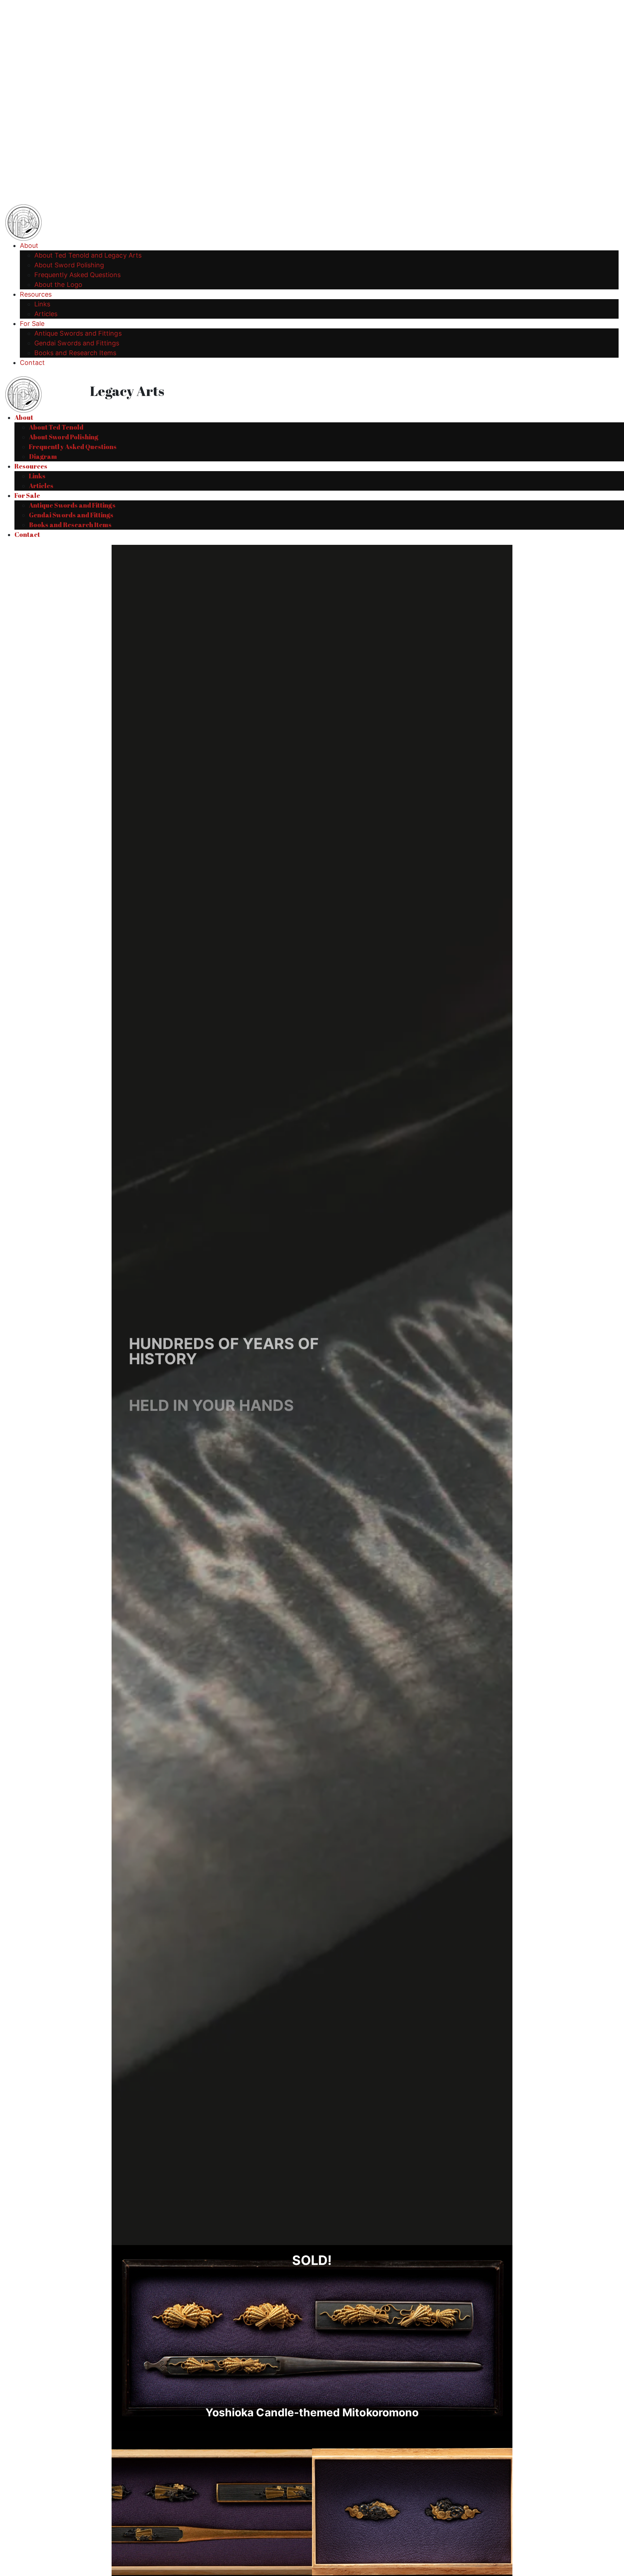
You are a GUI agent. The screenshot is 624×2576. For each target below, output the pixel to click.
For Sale (32, 324)
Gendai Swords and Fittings (77, 343)
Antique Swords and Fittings (78, 333)
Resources (36, 294)
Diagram (43, 456)
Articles (46, 314)
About (29, 245)
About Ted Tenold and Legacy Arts (88, 255)
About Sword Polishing (69, 265)
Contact (32, 363)
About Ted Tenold (56, 427)
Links (42, 304)
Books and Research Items (75, 353)
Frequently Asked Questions (78, 275)
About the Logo (58, 285)
